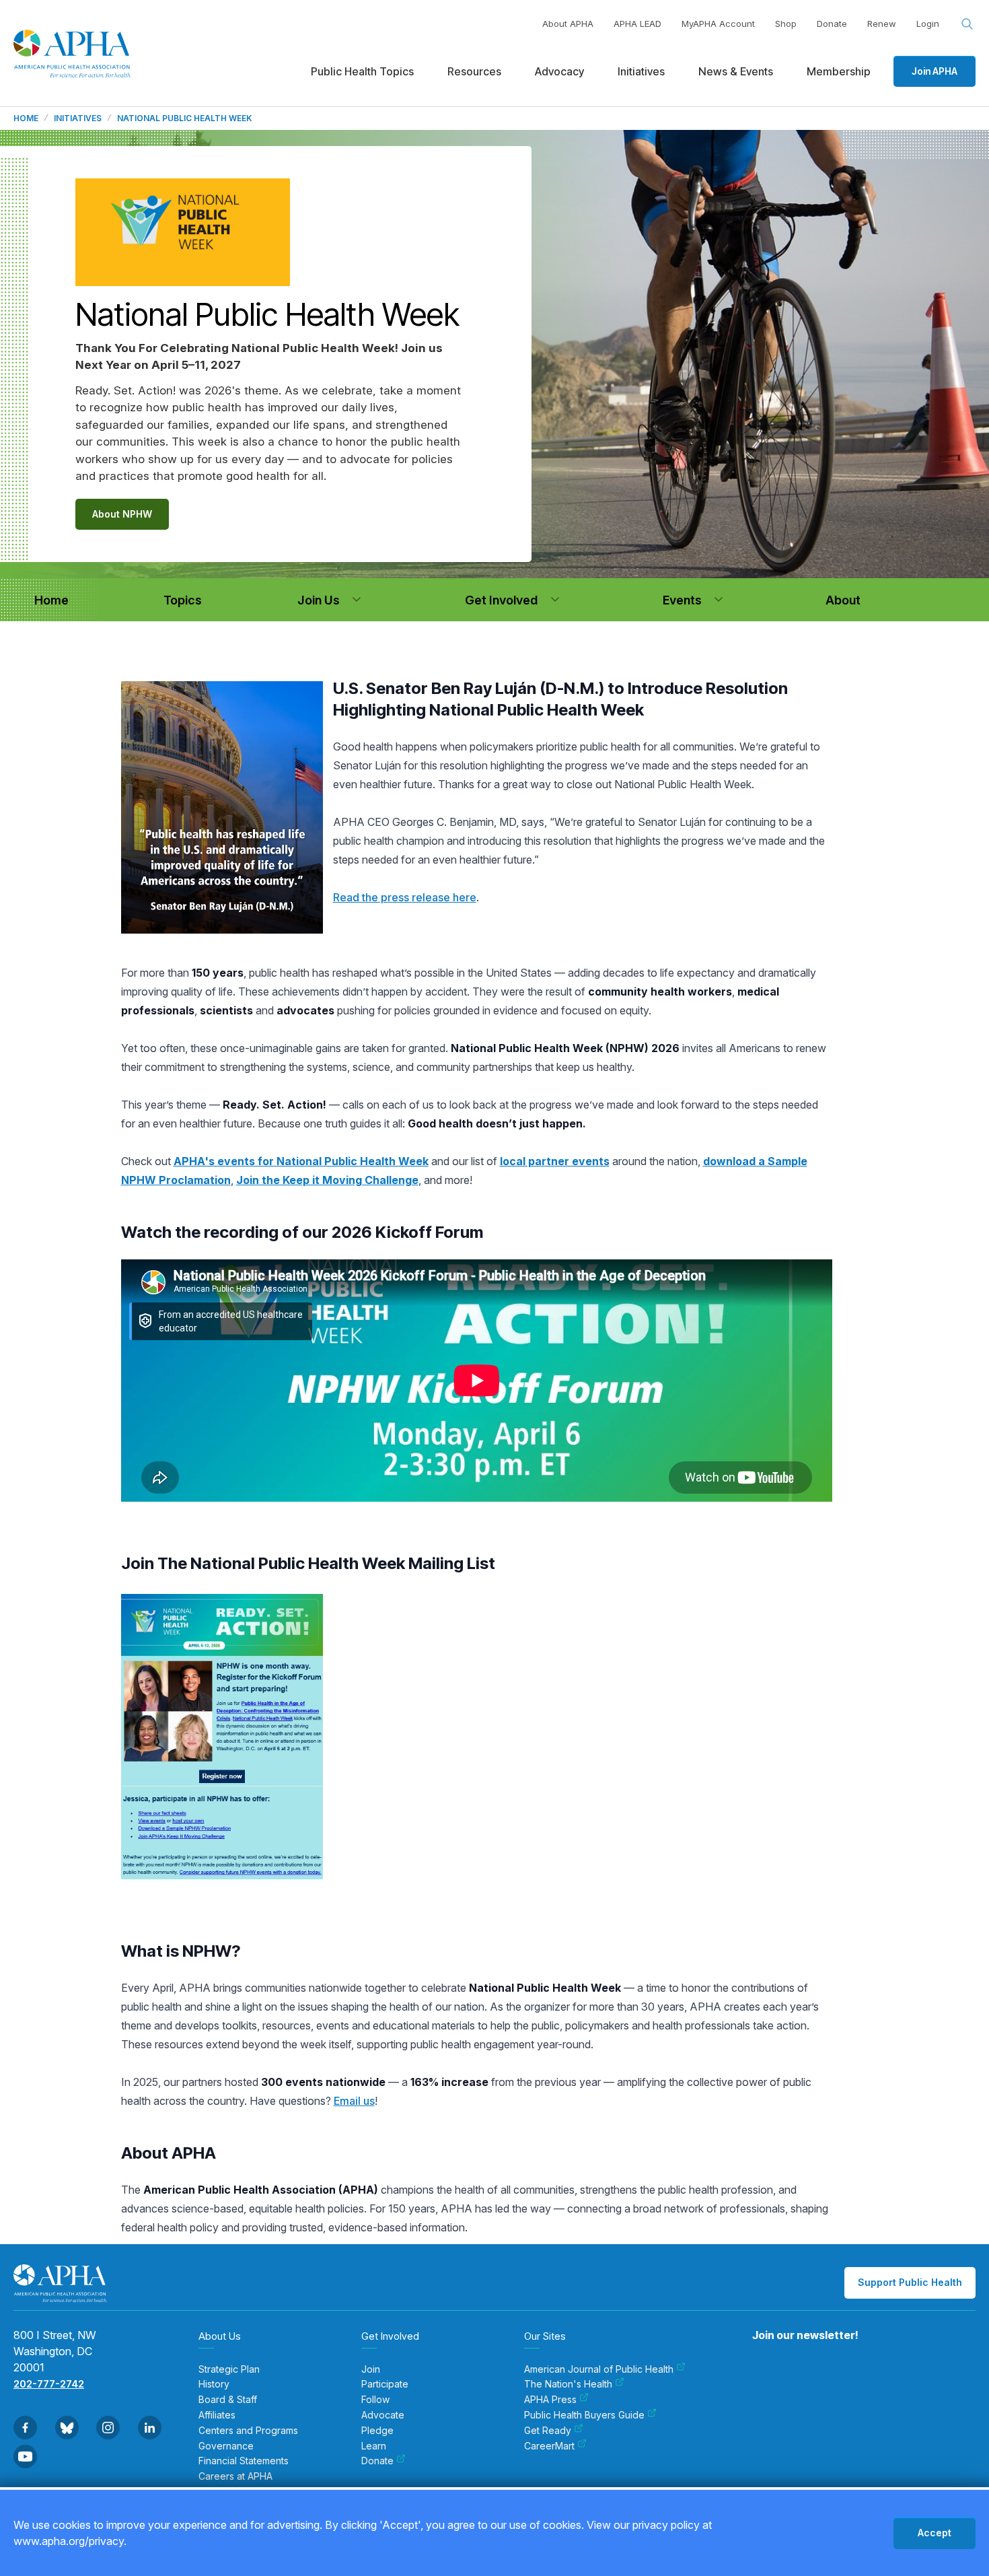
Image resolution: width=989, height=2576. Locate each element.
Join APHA (935, 71)
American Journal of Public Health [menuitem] (599, 2369)
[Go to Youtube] (25, 2457)
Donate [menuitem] (377, 2461)
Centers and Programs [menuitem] (248, 2431)
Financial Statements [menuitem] (244, 2461)
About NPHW (122, 514)
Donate (832, 24)
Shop (786, 24)
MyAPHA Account (718, 24)
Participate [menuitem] (385, 2384)
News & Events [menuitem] (736, 71)
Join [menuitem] (371, 2369)
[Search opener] (967, 24)
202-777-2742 (49, 2384)
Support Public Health (910, 2282)
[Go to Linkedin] (150, 2428)
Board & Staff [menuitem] (228, 2400)
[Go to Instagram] (108, 2428)
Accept (935, 2533)
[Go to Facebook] (25, 2428)
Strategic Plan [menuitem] (229, 2369)
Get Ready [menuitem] (548, 2431)
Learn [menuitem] (374, 2446)
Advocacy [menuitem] (559, 71)
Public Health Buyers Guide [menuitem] (584, 2415)
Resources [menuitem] (474, 71)
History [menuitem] (214, 2384)
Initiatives (78, 118)
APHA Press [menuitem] (550, 2400)
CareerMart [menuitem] (549, 2446)
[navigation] (51, 600)
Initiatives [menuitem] (641, 71)
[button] (357, 600)
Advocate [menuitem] (383, 2415)
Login (928, 24)
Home (26, 118)
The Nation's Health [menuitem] (568, 2384)
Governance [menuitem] (226, 2446)
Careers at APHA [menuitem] (235, 2476)
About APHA (568, 24)
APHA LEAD (637, 24)
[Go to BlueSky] (67, 2428)
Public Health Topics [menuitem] (362, 71)
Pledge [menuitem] (377, 2431)
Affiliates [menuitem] (217, 2415)
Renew (882, 24)
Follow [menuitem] (375, 2400)
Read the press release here (405, 897)
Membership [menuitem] (839, 71)
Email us (354, 2101)
